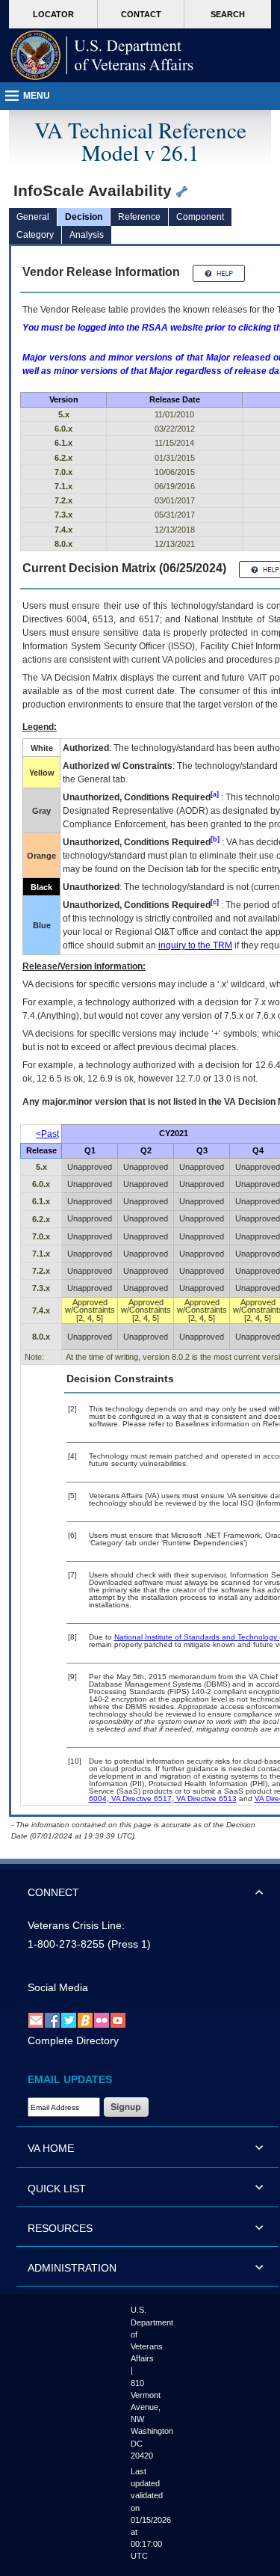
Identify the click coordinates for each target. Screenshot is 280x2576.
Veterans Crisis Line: (76, 1925)
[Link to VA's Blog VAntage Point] (85, 2020)
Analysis (87, 235)
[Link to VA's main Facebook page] (52, 2020)
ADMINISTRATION (72, 2268)
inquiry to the (195, 945)
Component (200, 217)
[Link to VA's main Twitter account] (69, 2020)
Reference (139, 217)
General (33, 217)
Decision (84, 217)
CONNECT (53, 1892)
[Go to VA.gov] (102, 55)
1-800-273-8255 (66, 1944)
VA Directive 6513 (205, 1798)
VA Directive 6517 (140, 1798)
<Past (47, 1134)
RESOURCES (60, 2228)
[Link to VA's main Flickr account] (102, 2020)
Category (35, 235)
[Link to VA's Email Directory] (36, 2020)
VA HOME (51, 2148)
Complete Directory (73, 2040)
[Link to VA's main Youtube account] (118, 2020)
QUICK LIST (57, 2189)
